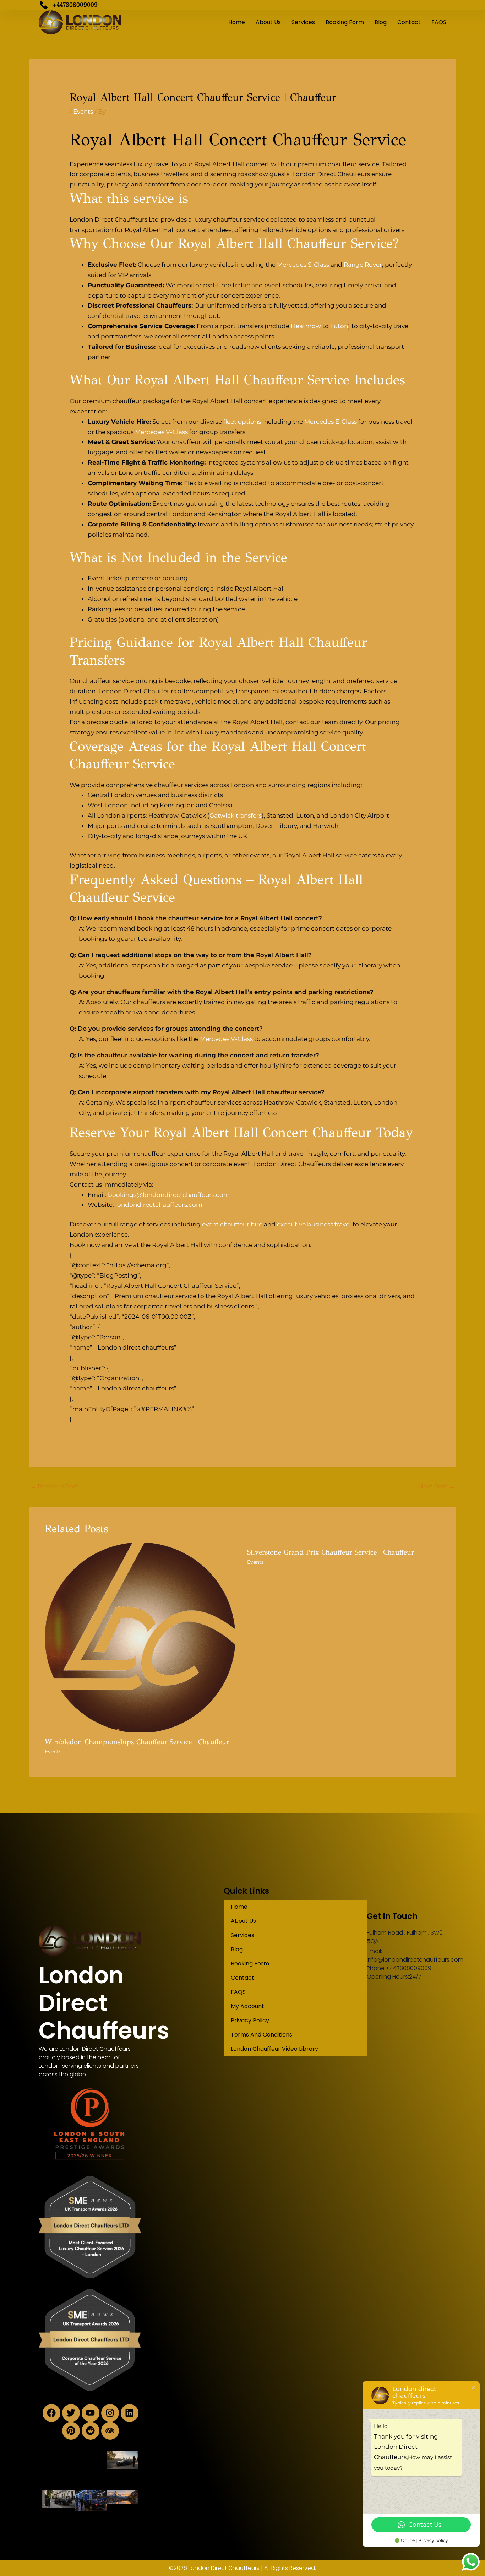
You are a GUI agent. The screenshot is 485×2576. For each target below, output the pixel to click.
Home (237, 22)
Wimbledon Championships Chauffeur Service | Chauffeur (137, 1742)
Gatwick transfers (236, 815)
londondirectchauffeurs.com (159, 1205)
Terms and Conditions (261, 2035)
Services (303, 22)
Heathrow (306, 326)
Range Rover (363, 265)
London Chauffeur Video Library (274, 2049)
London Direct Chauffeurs (104, 2003)
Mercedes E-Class (331, 422)
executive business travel (314, 1224)
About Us (268, 22)
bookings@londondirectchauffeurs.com (169, 1195)
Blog (381, 22)
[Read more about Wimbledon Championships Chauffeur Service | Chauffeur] (141, 1637)
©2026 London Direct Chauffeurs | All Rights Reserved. (243, 2568)
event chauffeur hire (232, 1224)
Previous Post (54, 1486)
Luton (339, 326)
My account (247, 2006)
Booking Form (345, 22)
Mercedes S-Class (303, 265)
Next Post (437, 1486)
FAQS (439, 22)
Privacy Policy (250, 2020)
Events (83, 112)
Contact (409, 22)
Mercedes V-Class (161, 432)
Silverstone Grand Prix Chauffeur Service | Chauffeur (331, 1552)
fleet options (242, 422)
